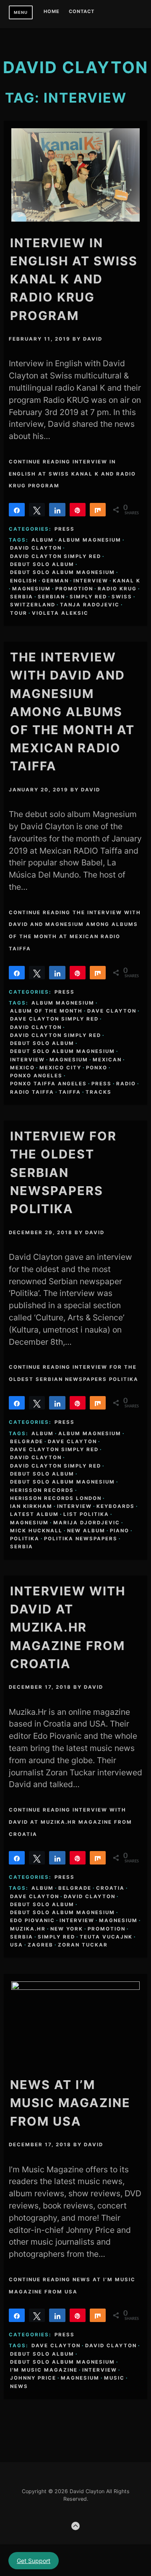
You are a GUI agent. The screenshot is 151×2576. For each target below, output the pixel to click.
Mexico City (60, 1068)
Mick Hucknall (36, 1531)
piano (120, 1531)
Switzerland (33, 605)
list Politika (86, 1514)
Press (65, 529)
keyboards (116, 1506)
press (102, 1084)
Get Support (34, 2561)
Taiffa (70, 1092)
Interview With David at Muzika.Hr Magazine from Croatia (68, 1627)
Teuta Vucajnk (106, 1937)
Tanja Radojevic (90, 605)
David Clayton (36, 548)
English (24, 581)
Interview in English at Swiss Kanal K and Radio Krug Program (74, 279)
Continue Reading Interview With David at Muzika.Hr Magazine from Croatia (70, 1822)
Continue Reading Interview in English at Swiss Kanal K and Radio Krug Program (72, 474)
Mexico (22, 1068)
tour (19, 613)
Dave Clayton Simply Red (54, 1019)
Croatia (110, 1888)
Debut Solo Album (42, 564)
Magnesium (31, 589)
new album (86, 1531)
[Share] (17, 510)
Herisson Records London (56, 1498)
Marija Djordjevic (87, 1523)
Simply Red (88, 597)
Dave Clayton (112, 1011)
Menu (21, 12)
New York (67, 1929)
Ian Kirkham (31, 1506)
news (19, 2386)
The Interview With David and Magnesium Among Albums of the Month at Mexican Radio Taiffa (72, 711)
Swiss (122, 597)
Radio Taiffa (32, 1092)
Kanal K (127, 581)
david (93, 339)
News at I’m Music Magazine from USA (70, 2103)
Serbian (51, 597)
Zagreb (40, 1945)
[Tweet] (37, 510)
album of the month (46, 1011)
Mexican (107, 1060)
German (55, 581)
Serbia (22, 597)
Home (52, 12)
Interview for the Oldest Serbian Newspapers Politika (63, 1172)
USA (17, 1945)
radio (126, 1084)
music (114, 2378)
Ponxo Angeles (36, 1076)
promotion (74, 589)
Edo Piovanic (33, 1920)
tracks (99, 1092)
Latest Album (34, 1514)
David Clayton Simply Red (56, 556)
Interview (91, 581)
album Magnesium (90, 540)
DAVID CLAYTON (75, 67)
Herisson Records (42, 1490)
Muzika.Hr (28, 1929)
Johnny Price (33, 2378)
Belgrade (27, 1441)
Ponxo (97, 1068)
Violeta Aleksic (60, 613)
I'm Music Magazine (44, 2370)
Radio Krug (117, 589)
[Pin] (78, 510)
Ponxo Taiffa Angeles (48, 1084)
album (43, 540)
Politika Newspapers (81, 1539)
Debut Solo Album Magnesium (62, 572)
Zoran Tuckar (83, 1945)
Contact (82, 12)
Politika (25, 1539)
